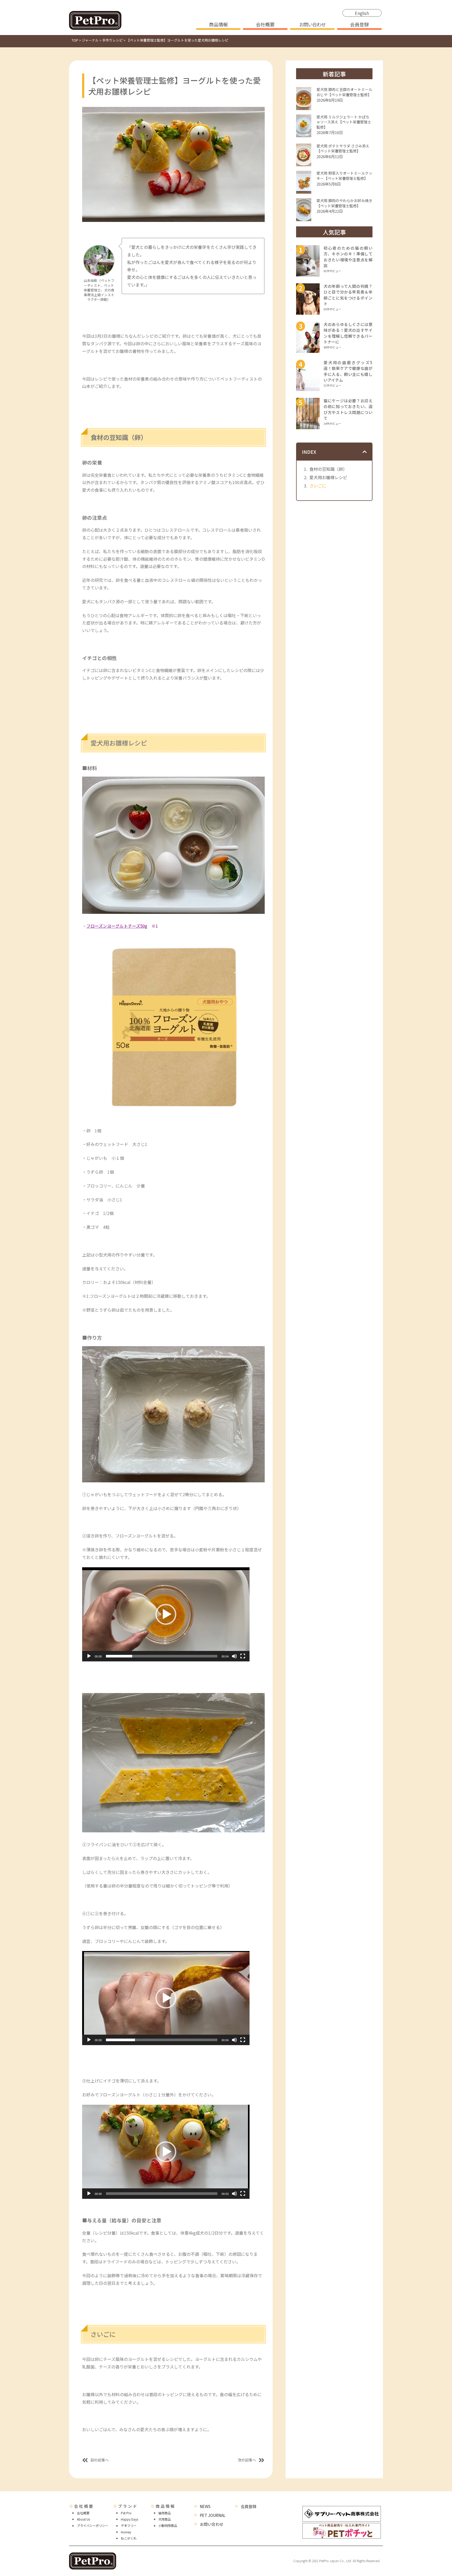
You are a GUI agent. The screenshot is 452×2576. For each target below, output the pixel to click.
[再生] (89, 1656)
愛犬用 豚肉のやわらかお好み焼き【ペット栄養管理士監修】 (344, 203)
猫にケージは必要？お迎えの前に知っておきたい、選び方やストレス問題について (348, 409)
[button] (166, 1614)
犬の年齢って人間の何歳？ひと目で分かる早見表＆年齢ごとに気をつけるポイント (348, 295)
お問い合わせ (312, 25)
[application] (166, 1614)
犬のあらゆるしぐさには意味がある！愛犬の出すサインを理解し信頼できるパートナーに (348, 333)
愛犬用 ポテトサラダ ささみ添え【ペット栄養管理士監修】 (343, 148)
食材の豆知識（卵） (328, 469)
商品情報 (218, 25)
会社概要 (265, 25)
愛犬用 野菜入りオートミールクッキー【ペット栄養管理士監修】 (344, 176)
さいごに (318, 486)
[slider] (162, 1656)
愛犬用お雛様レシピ (328, 477)
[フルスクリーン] (243, 1656)
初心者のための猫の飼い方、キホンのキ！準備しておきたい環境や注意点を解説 (348, 257)
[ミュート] (234, 1656)
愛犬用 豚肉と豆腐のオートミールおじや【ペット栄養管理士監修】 (344, 92)
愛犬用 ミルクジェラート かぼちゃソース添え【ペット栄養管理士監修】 (344, 122)
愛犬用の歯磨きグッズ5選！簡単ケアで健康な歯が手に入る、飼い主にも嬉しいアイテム (348, 371)
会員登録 (359, 25)
